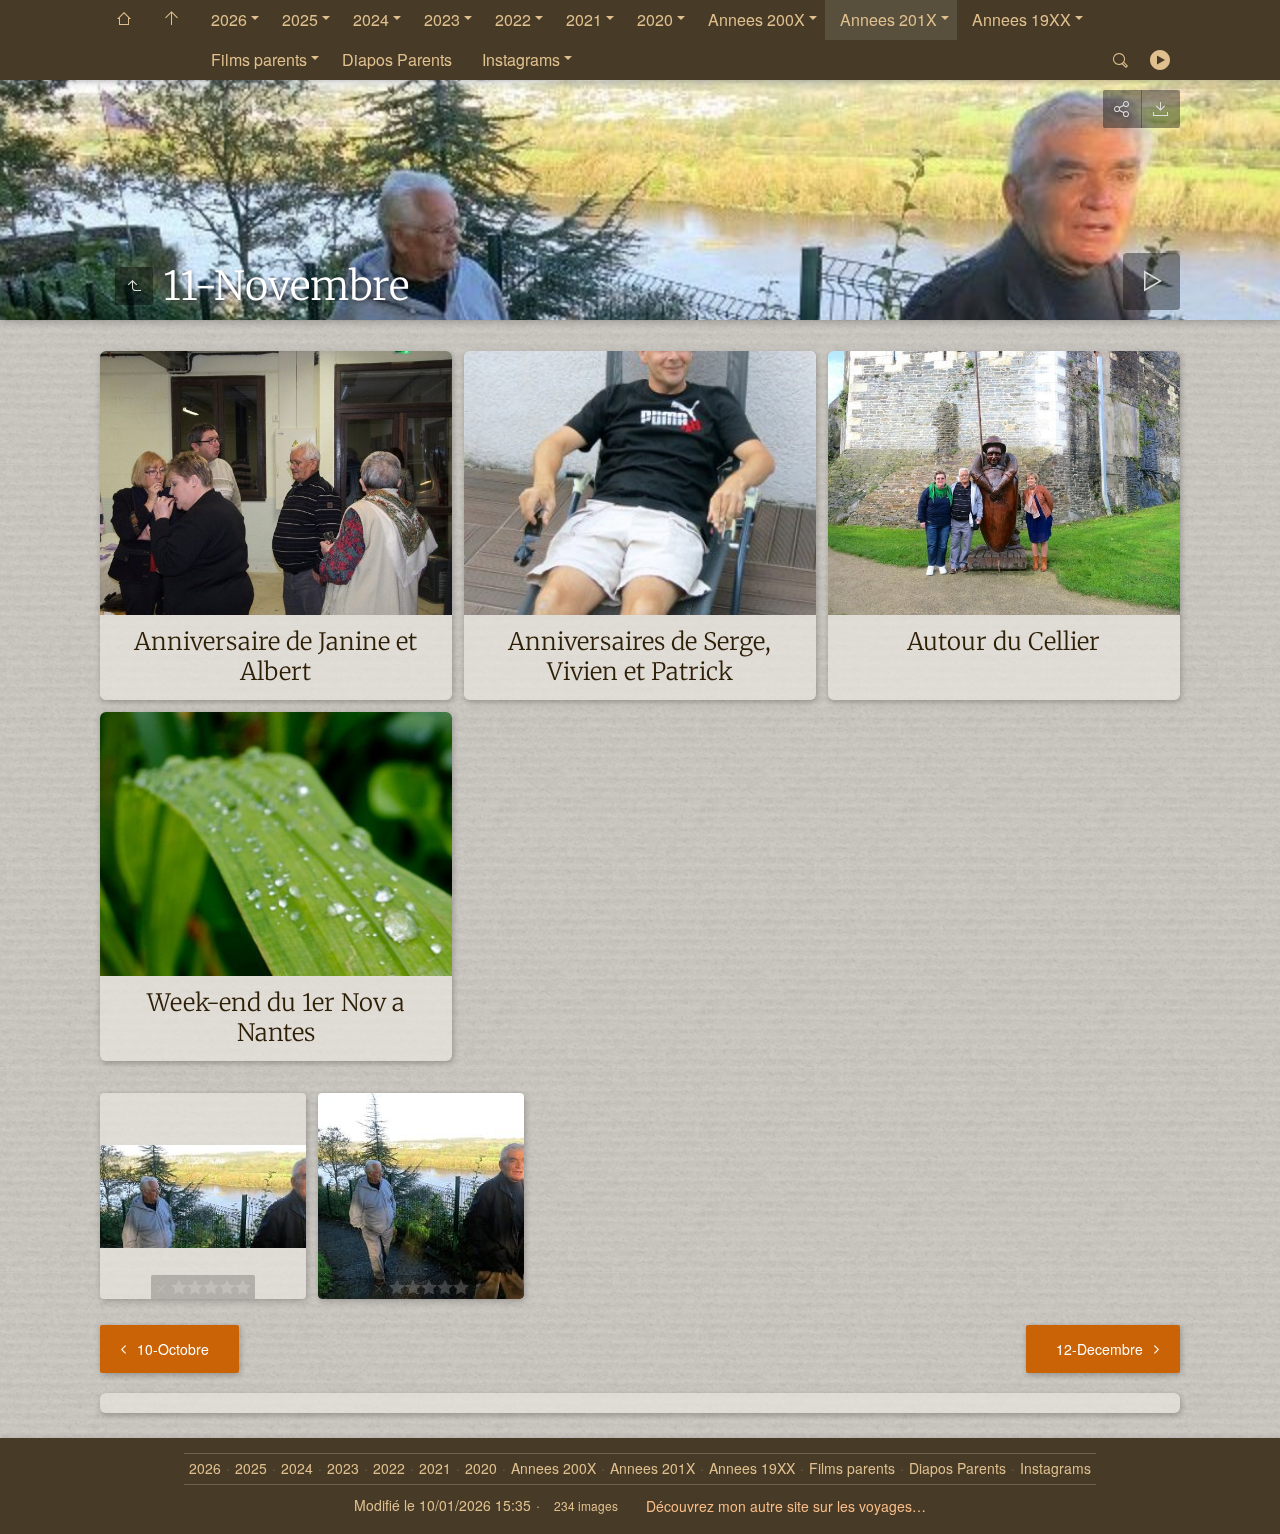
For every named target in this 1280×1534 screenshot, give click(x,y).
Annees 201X (888, 19)
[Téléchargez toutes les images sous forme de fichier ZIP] (1160, 109)
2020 (655, 19)
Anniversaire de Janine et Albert (275, 656)
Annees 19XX (1021, 19)
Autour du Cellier (1003, 641)
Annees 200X (756, 19)
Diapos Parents (397, 59)
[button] (40, 1494)
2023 (442, 19)
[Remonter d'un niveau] (134, 286)
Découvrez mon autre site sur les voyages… (786, 1506)
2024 (371, 19)
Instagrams (521, 59)
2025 (300, 19)
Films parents (259, 59)
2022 (513, 19)
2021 (584, 19)
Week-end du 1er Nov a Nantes (276, 1017)
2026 (229, 19)
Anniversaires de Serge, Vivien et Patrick (639, 656)
